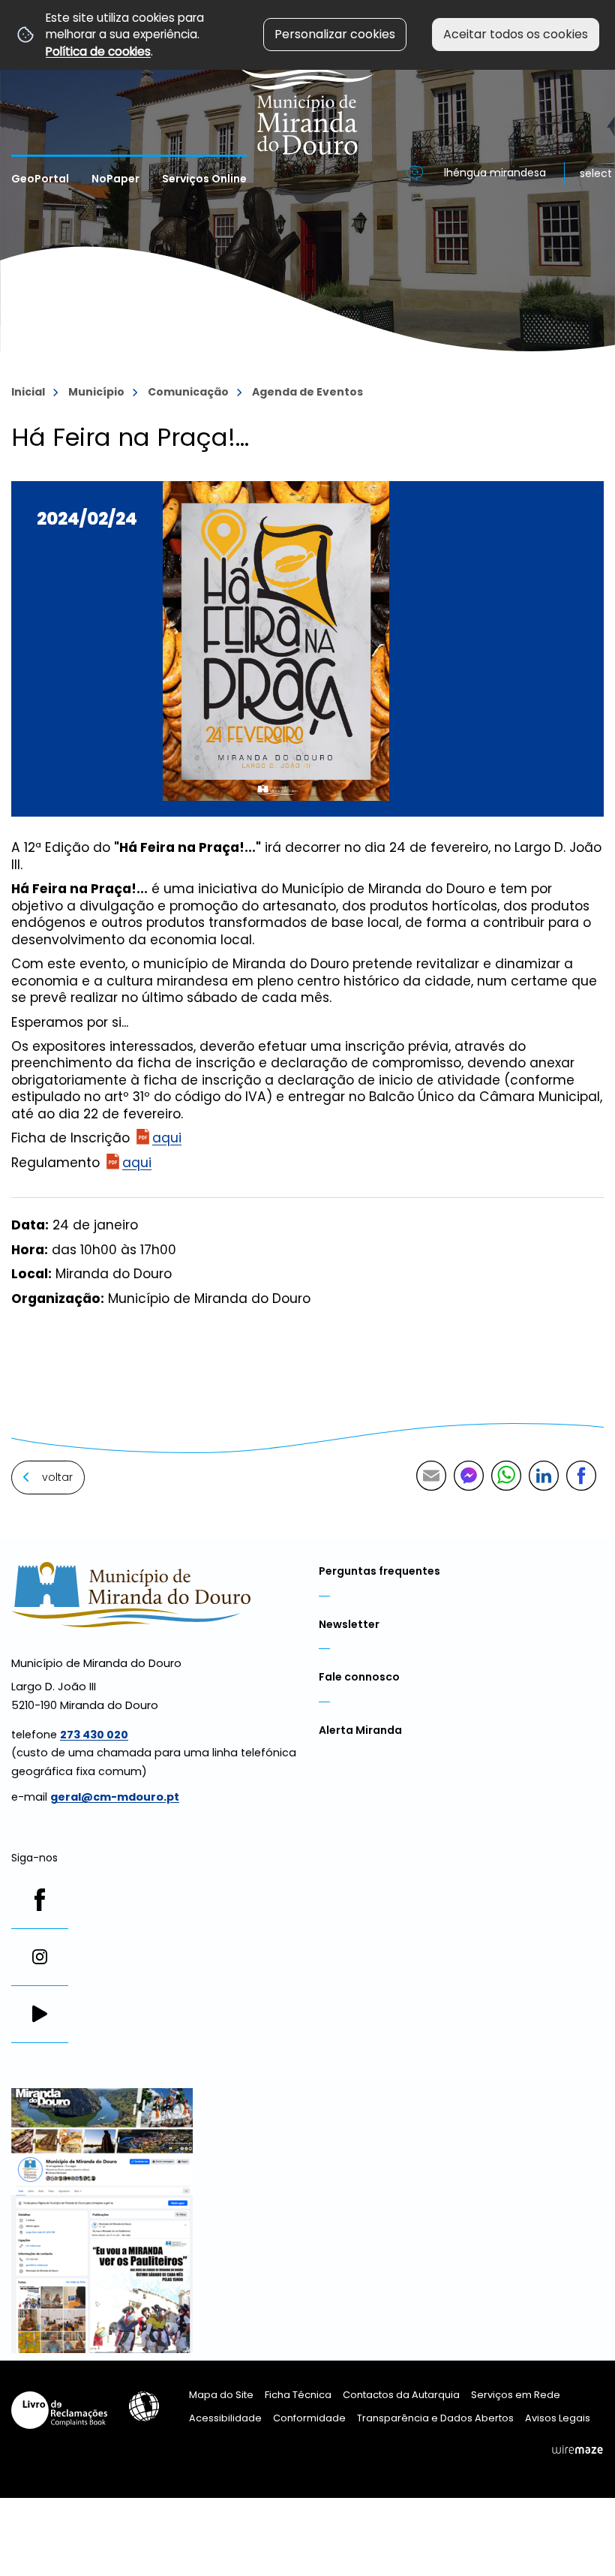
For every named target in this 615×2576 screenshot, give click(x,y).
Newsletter (349, 1624)
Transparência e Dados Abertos (435, 2418)
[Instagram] (40, 1957)
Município (96, 392)
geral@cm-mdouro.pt (115, 1797)
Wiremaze (577, 2449)
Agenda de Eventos (307, 392)
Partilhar (581, 1476)
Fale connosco (359, 1677)
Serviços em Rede (516, 2395)
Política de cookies (98, 51)
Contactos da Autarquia (401, 2395)
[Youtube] (40, 2014)
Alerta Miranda (360, 1730)
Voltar (57, 1477)
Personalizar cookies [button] (335, 34)
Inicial (28, 392)
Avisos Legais (558, 2418)
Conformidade (309, 2418)
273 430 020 (94, 1735)
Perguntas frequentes (379, 1571)
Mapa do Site (221, 2395)
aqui (167, 1138)
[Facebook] (40, 1900)
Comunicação (188, 392)
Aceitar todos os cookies (516, 34)
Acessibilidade (144, 2406)
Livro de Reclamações (59, 2410)
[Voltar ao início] (308, 77)
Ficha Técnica (298, 2395)
